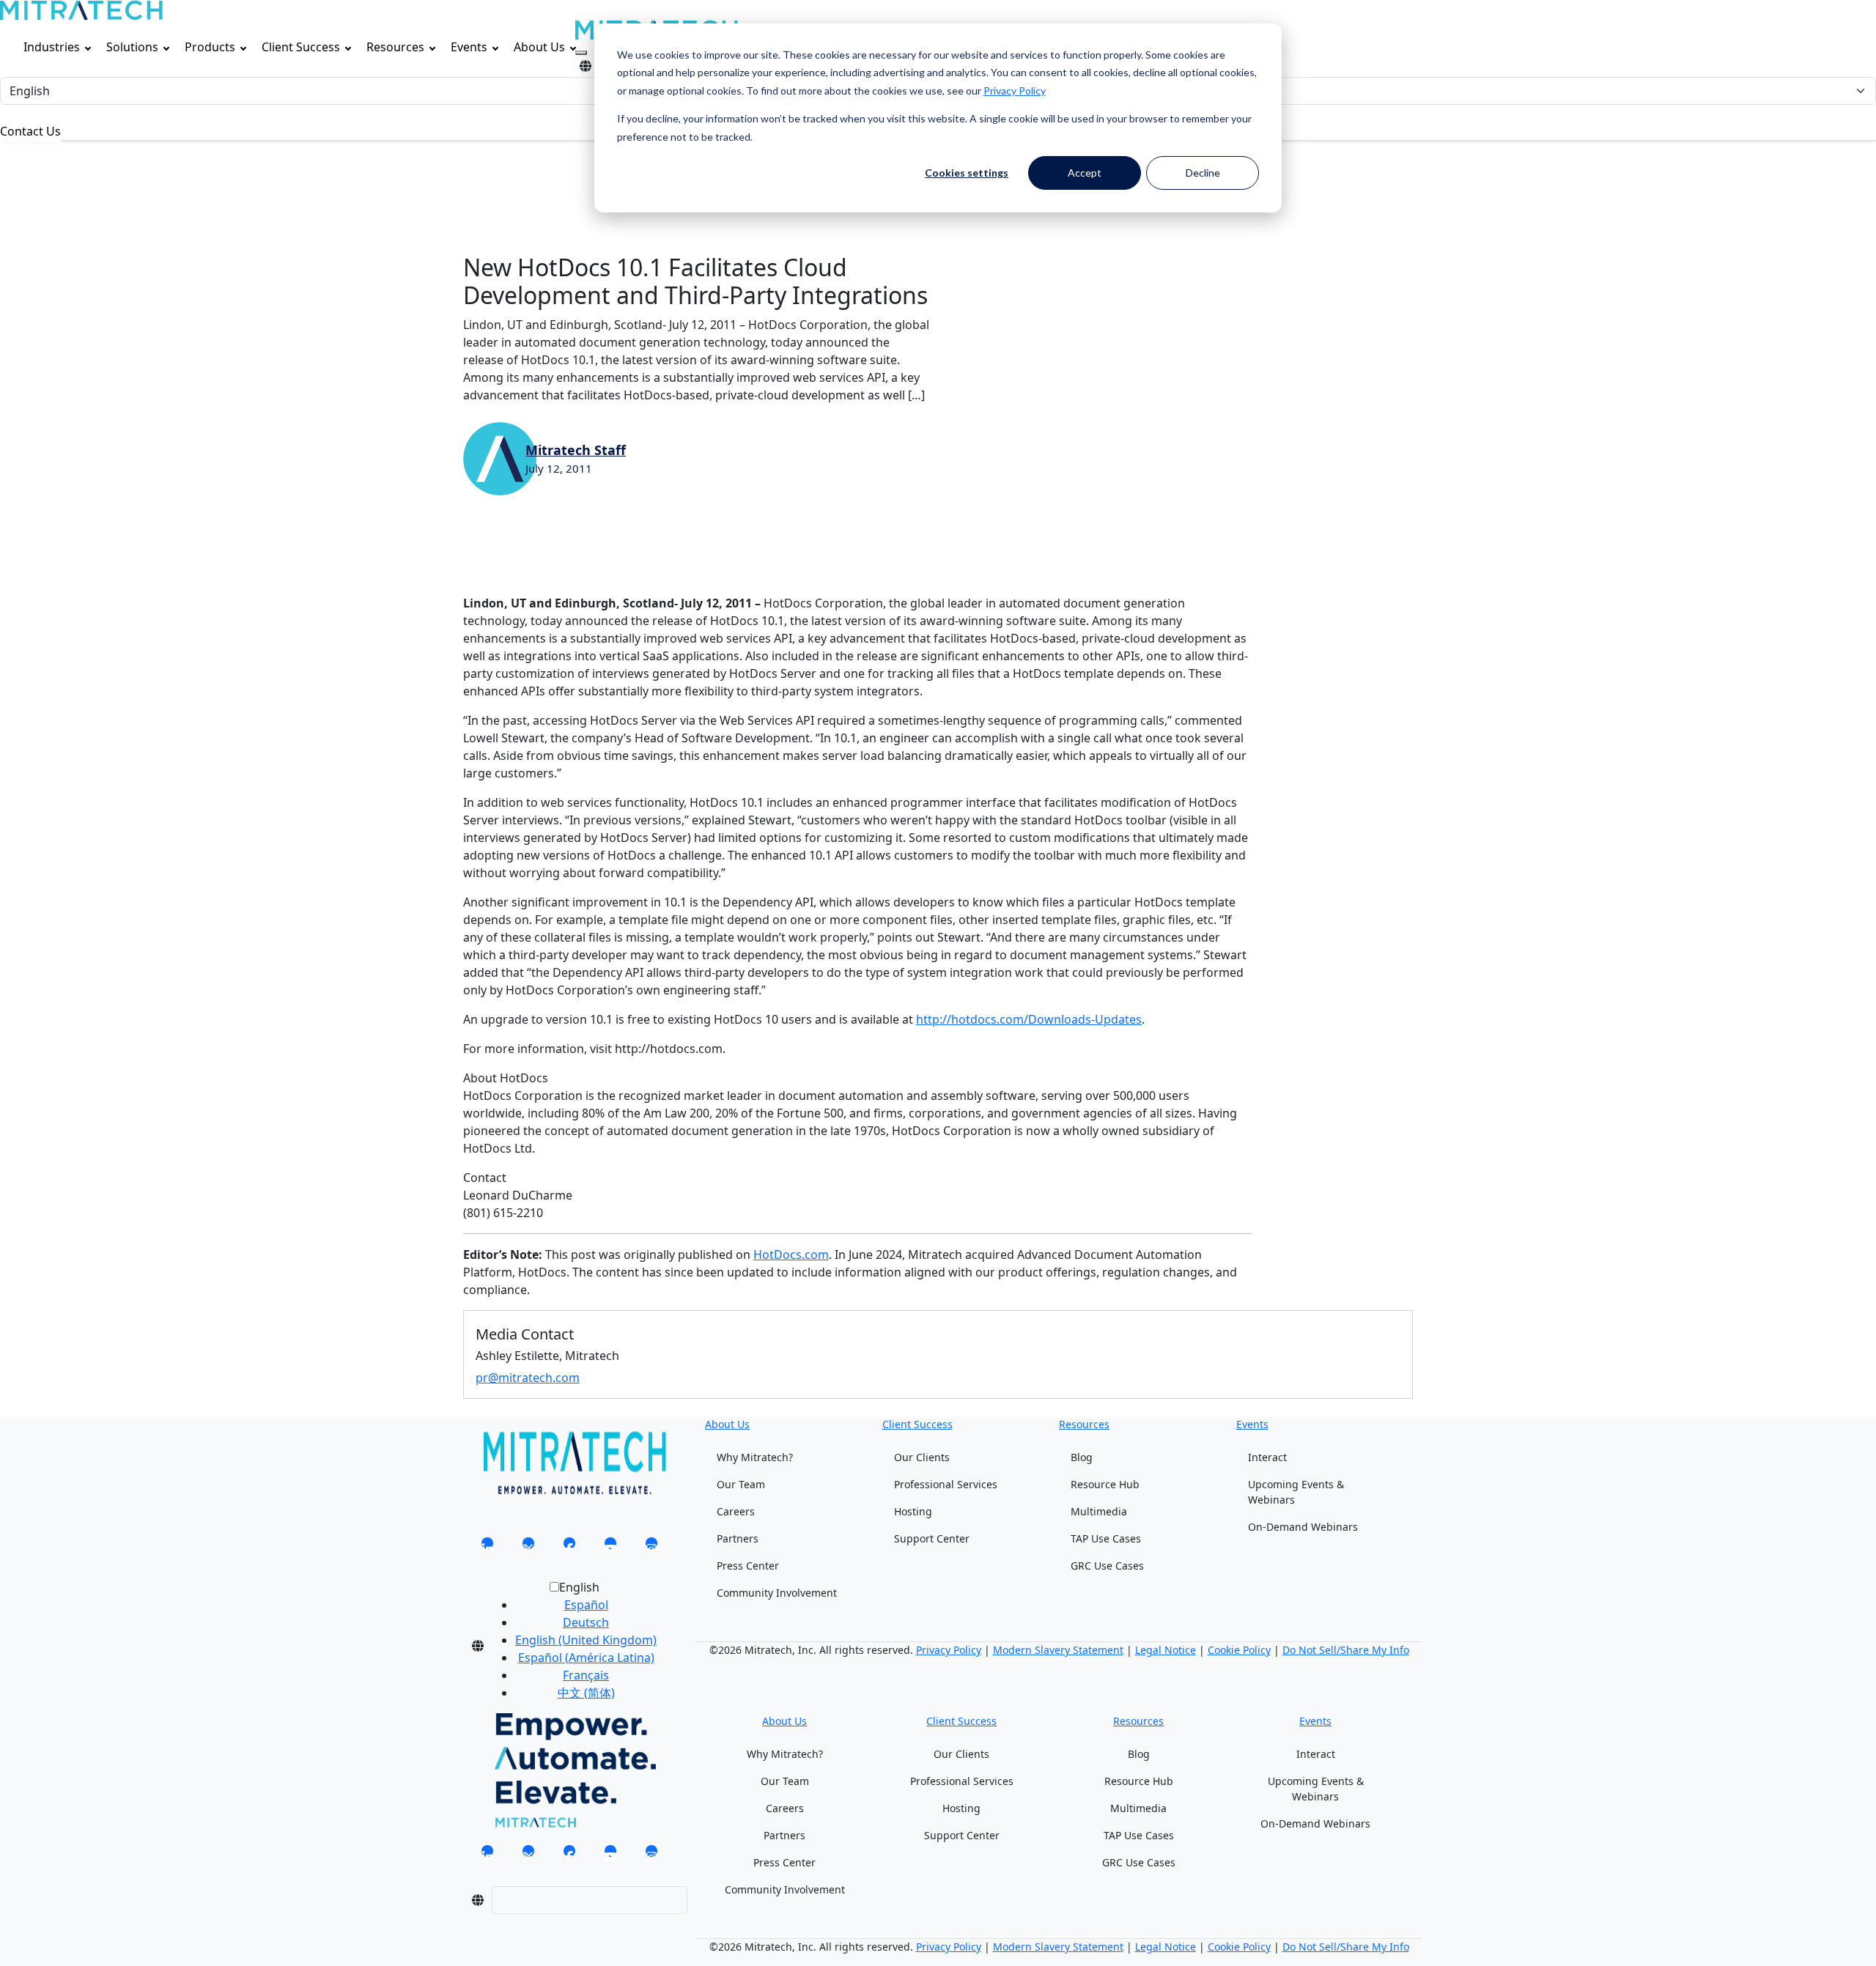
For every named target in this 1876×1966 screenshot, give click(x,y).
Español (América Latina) (586, 1658)
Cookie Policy (1239, 1650)
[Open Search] (581, 53)
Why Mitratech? (755, 1457)
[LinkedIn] (487, 1548)
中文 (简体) (586, 1693)
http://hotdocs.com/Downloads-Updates (1029, 1019)
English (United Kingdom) (586, 1640)
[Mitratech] (81, 10)
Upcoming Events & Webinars (1296, 1492)
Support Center (932, 1538)
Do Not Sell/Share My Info (1346, 1650)
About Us (539, 47)
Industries (52, 47)
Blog (1082, 1457)
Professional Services (946, 1484)
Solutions (132, 47)
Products (210, 47)
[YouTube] (610, 1548)
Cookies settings (967, 173)
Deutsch (586, 1622)
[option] (586, 1605)
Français (586, 1675)
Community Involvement (777, 1593)
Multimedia (1099, 1511)
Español (586, 1605)
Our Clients (922, 1457)
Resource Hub (1105, 1484)
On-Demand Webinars (1303, 1527)
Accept (1085, 173)
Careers (736, 1511)
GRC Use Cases (1107, 1566)
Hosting (913, 1511)
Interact (1267, 1457)
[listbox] (574, 1646)
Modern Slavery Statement (1058, 1650)
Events (469, 47)
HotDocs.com (791, 1254)
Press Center (748, 1566)
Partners (738, 1538)
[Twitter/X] (528, 1548)
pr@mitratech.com (528, 1378)
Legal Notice (1166, 1650)
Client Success (301, 47)
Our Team (741, 1484)
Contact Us (30, 131)
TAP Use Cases (1106, 1538)
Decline (1203, 173)
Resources (395, 47)
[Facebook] (569, 1548)
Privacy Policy (1015, 90)
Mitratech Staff (576, 450)
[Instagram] (651, 1548)
